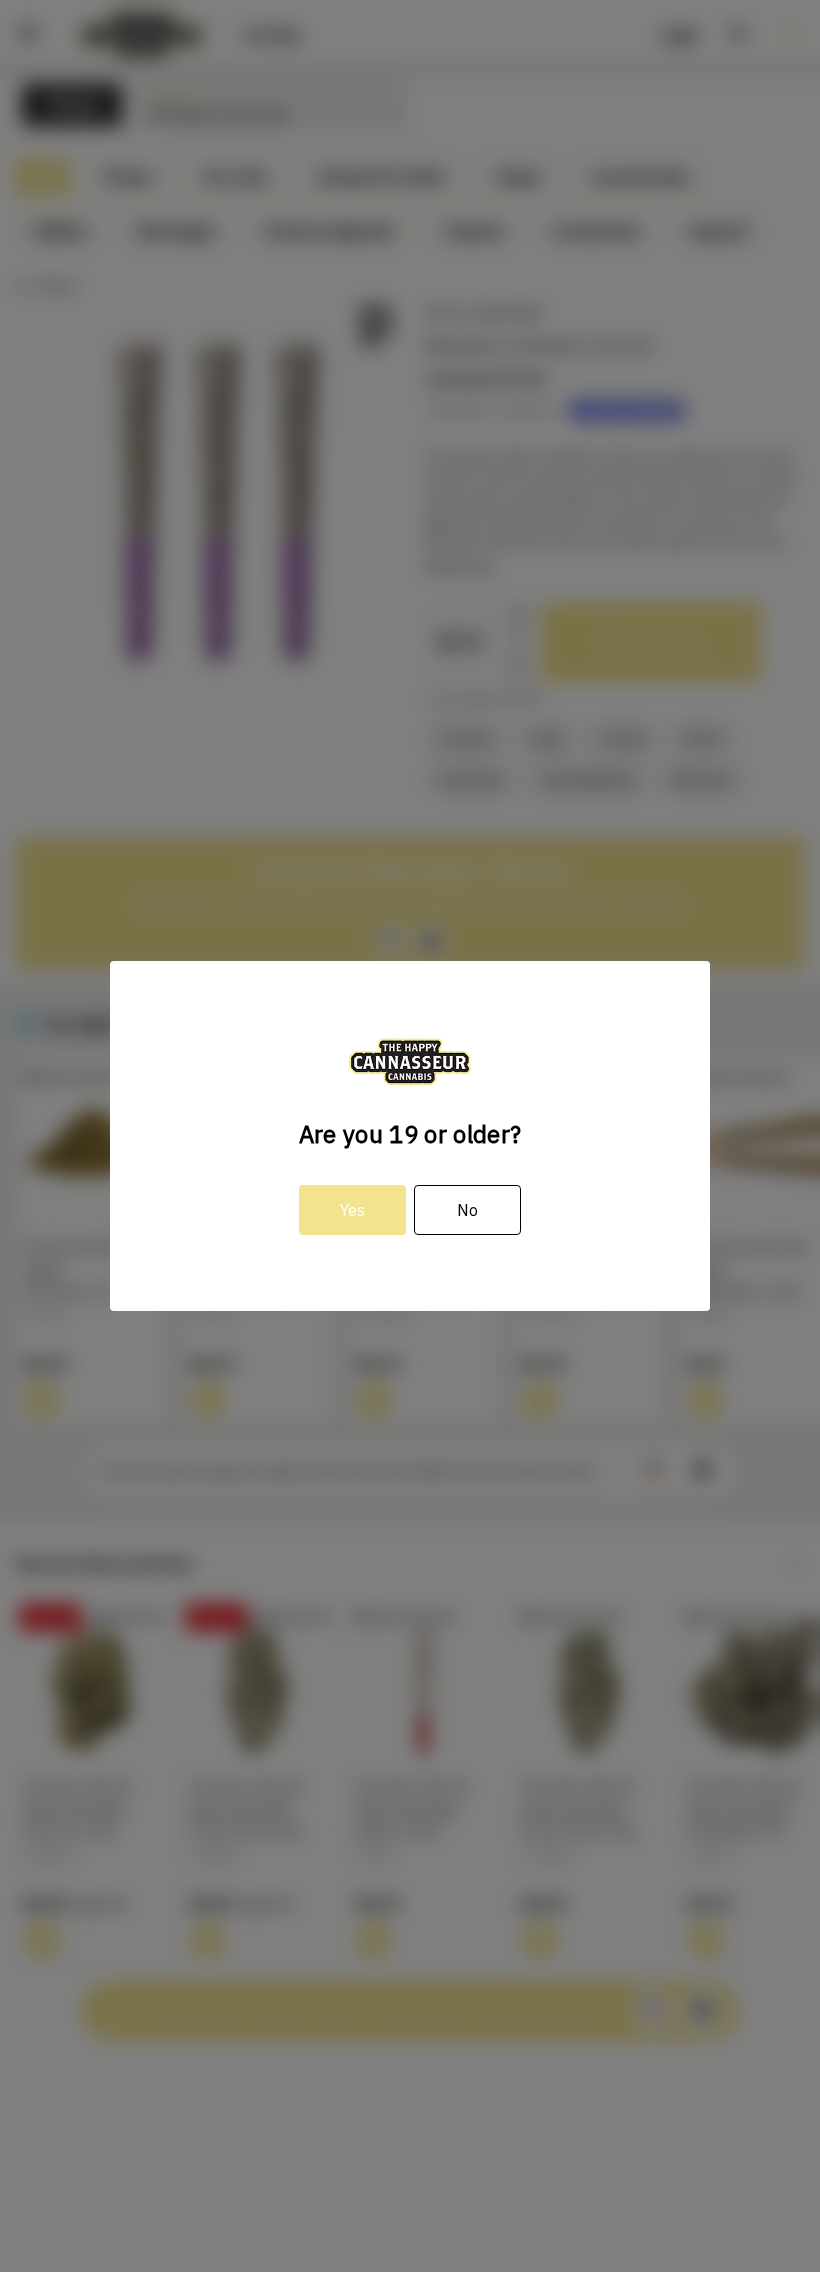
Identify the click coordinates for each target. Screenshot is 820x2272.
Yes (352, 1210)
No (467, 1210)
